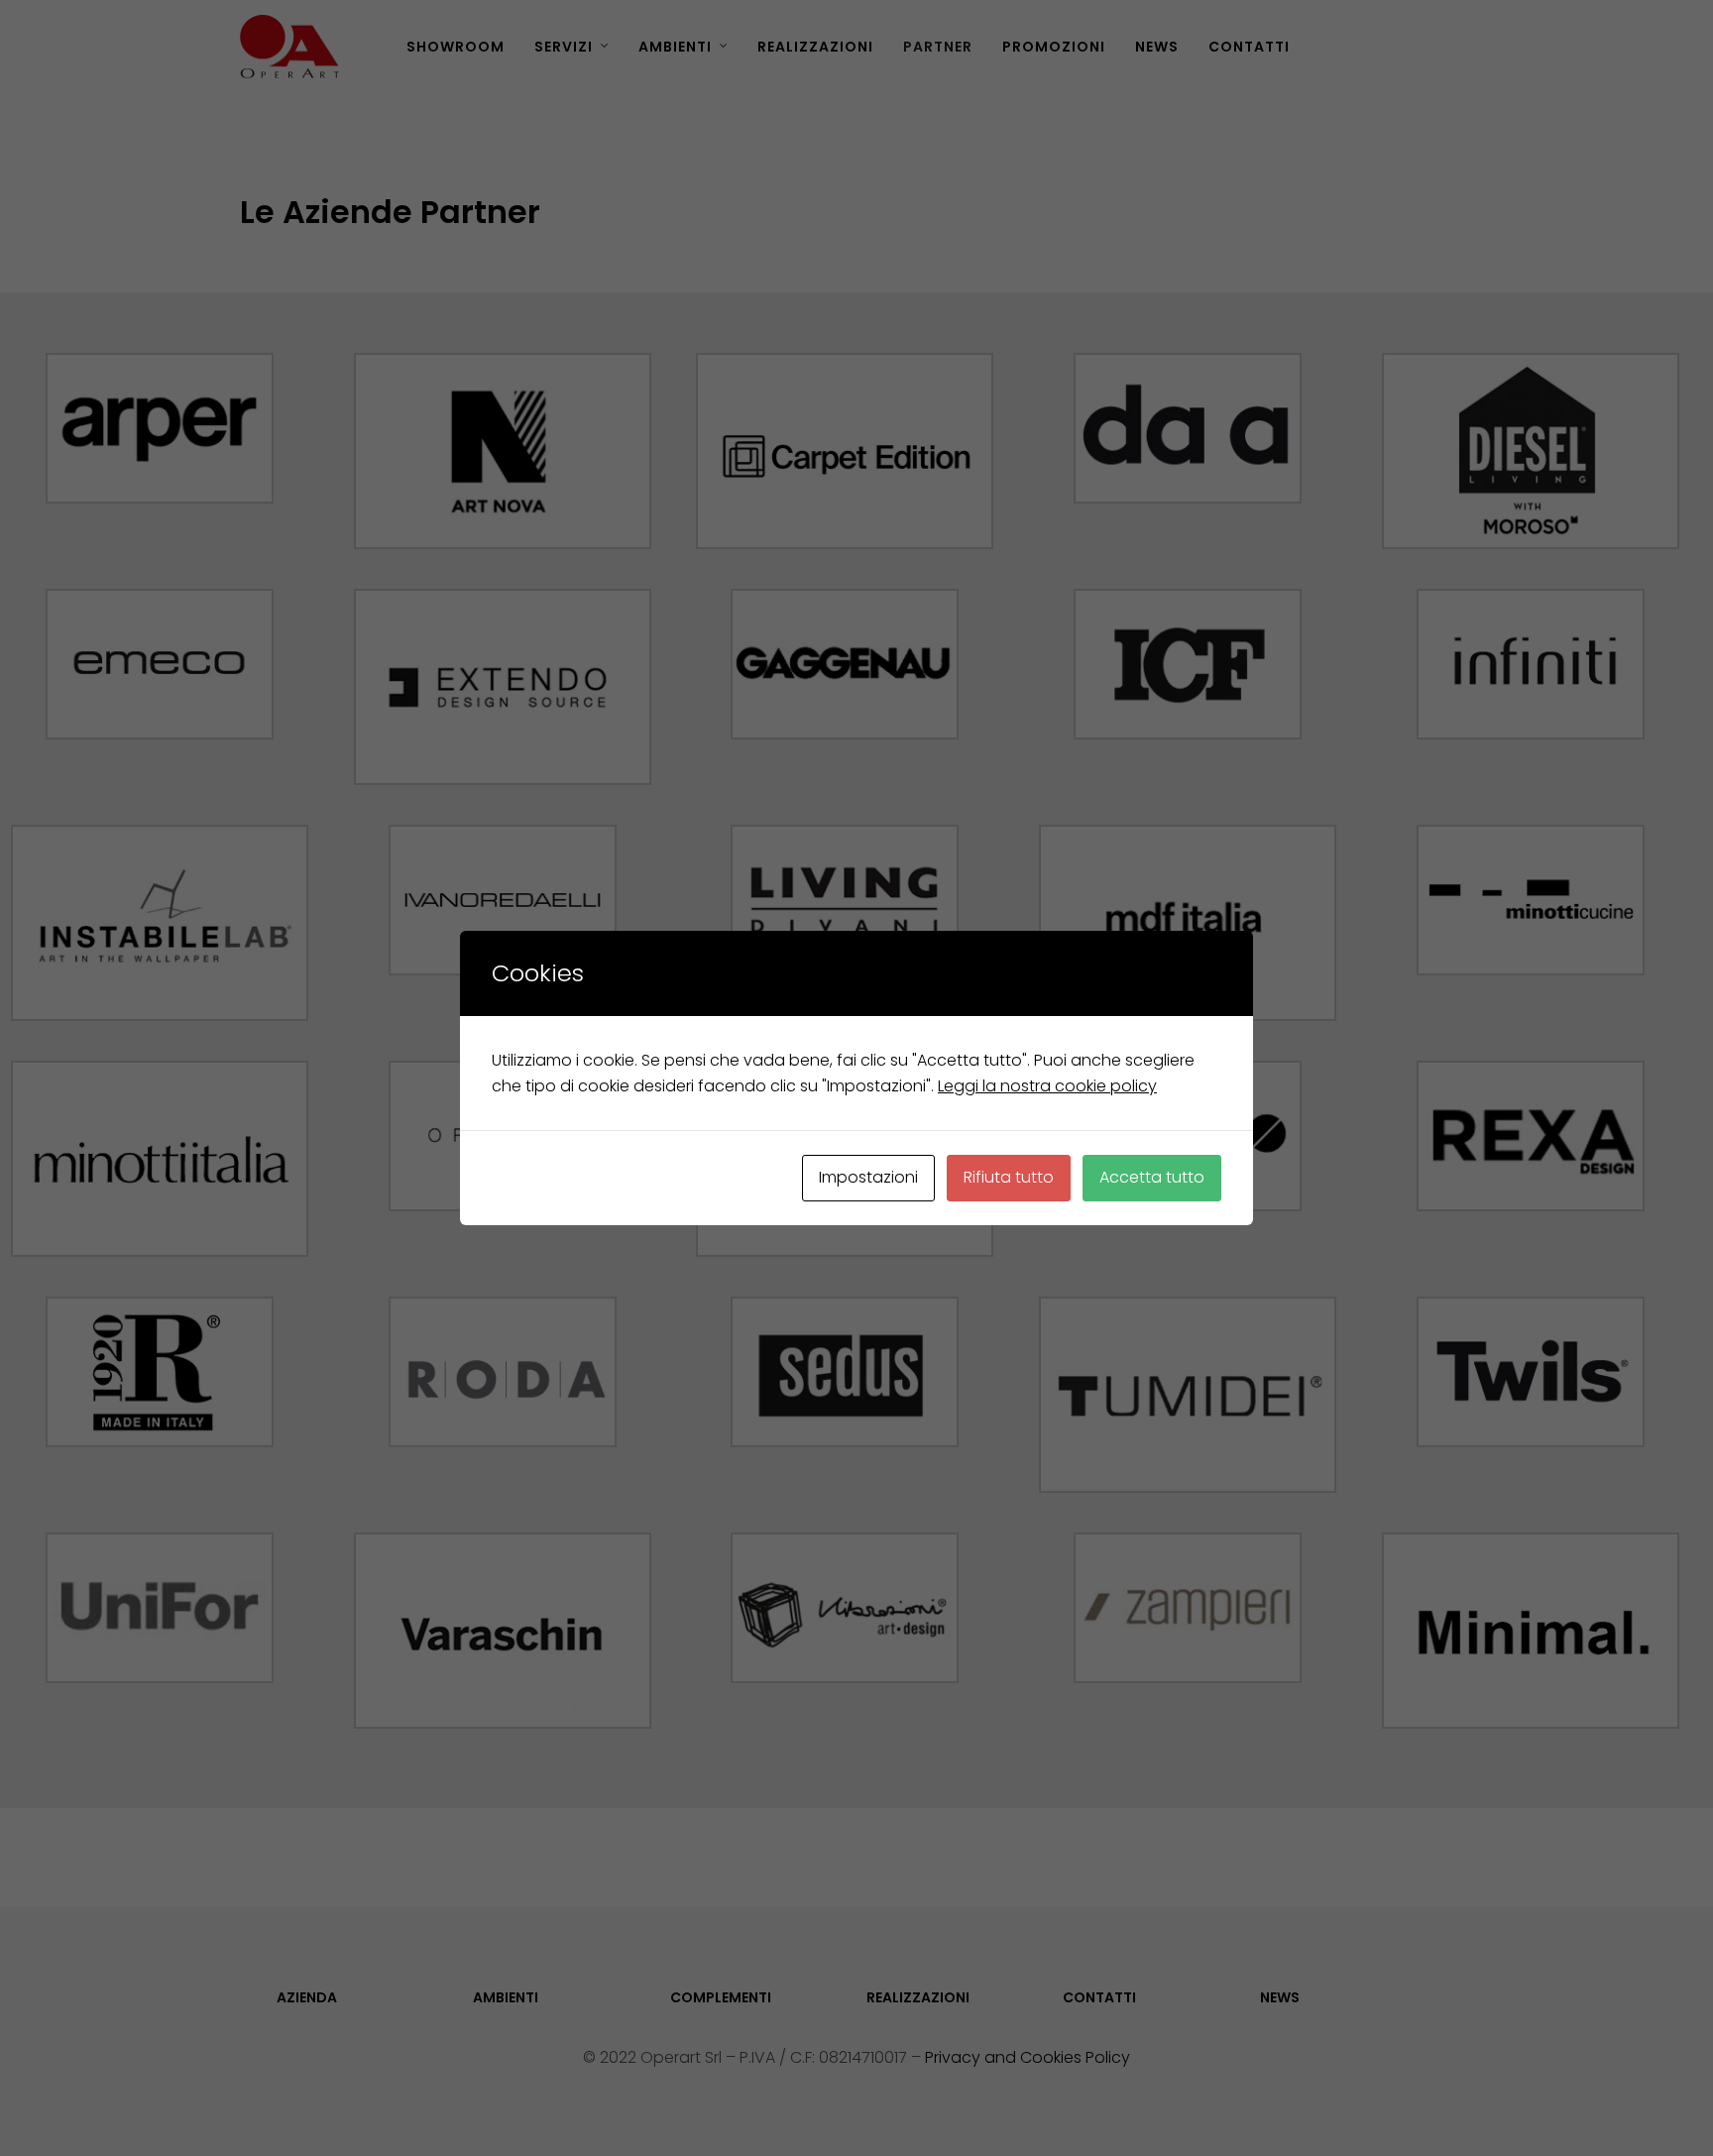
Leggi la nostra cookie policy (1047, 1086)
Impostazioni (868, 1177)
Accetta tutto (1152, 1177)
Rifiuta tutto (1009, 1177)
